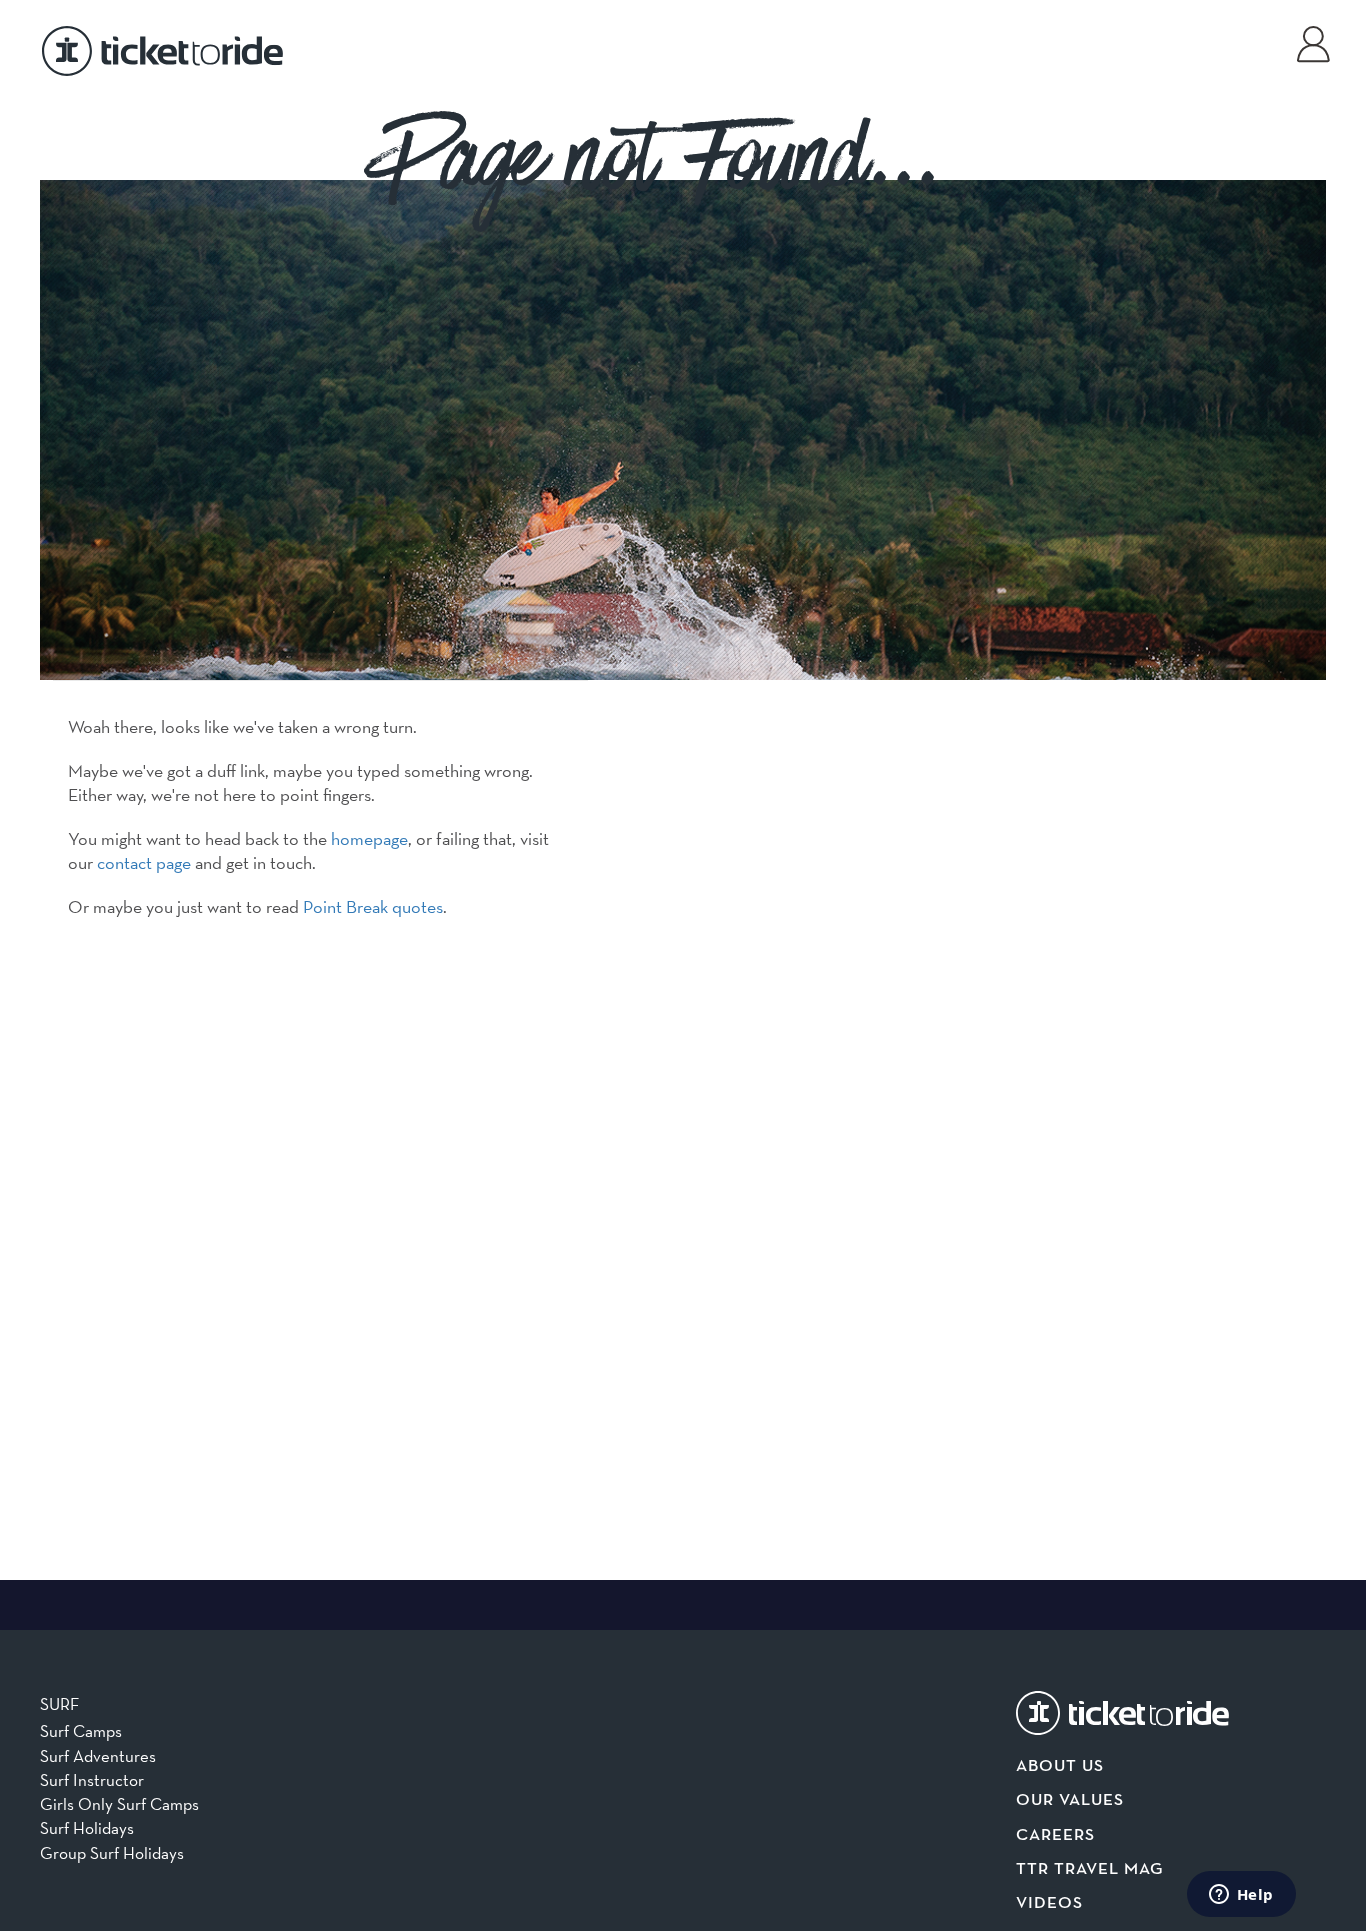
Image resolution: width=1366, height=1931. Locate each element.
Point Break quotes (373, 906)
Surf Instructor (92, 1780)
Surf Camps (81, 1731)
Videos (1049, 1903)
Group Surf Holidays (112, 1853)
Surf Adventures (98, 1756)
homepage (369, 838)
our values (1070, 1800)
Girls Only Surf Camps (119, 1804)
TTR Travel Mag (1090, 1869)
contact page (144, 862)
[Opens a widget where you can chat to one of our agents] (1241, 1896)
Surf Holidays (87, 1828)
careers (1055, 1835)
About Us (1060, 1766)
